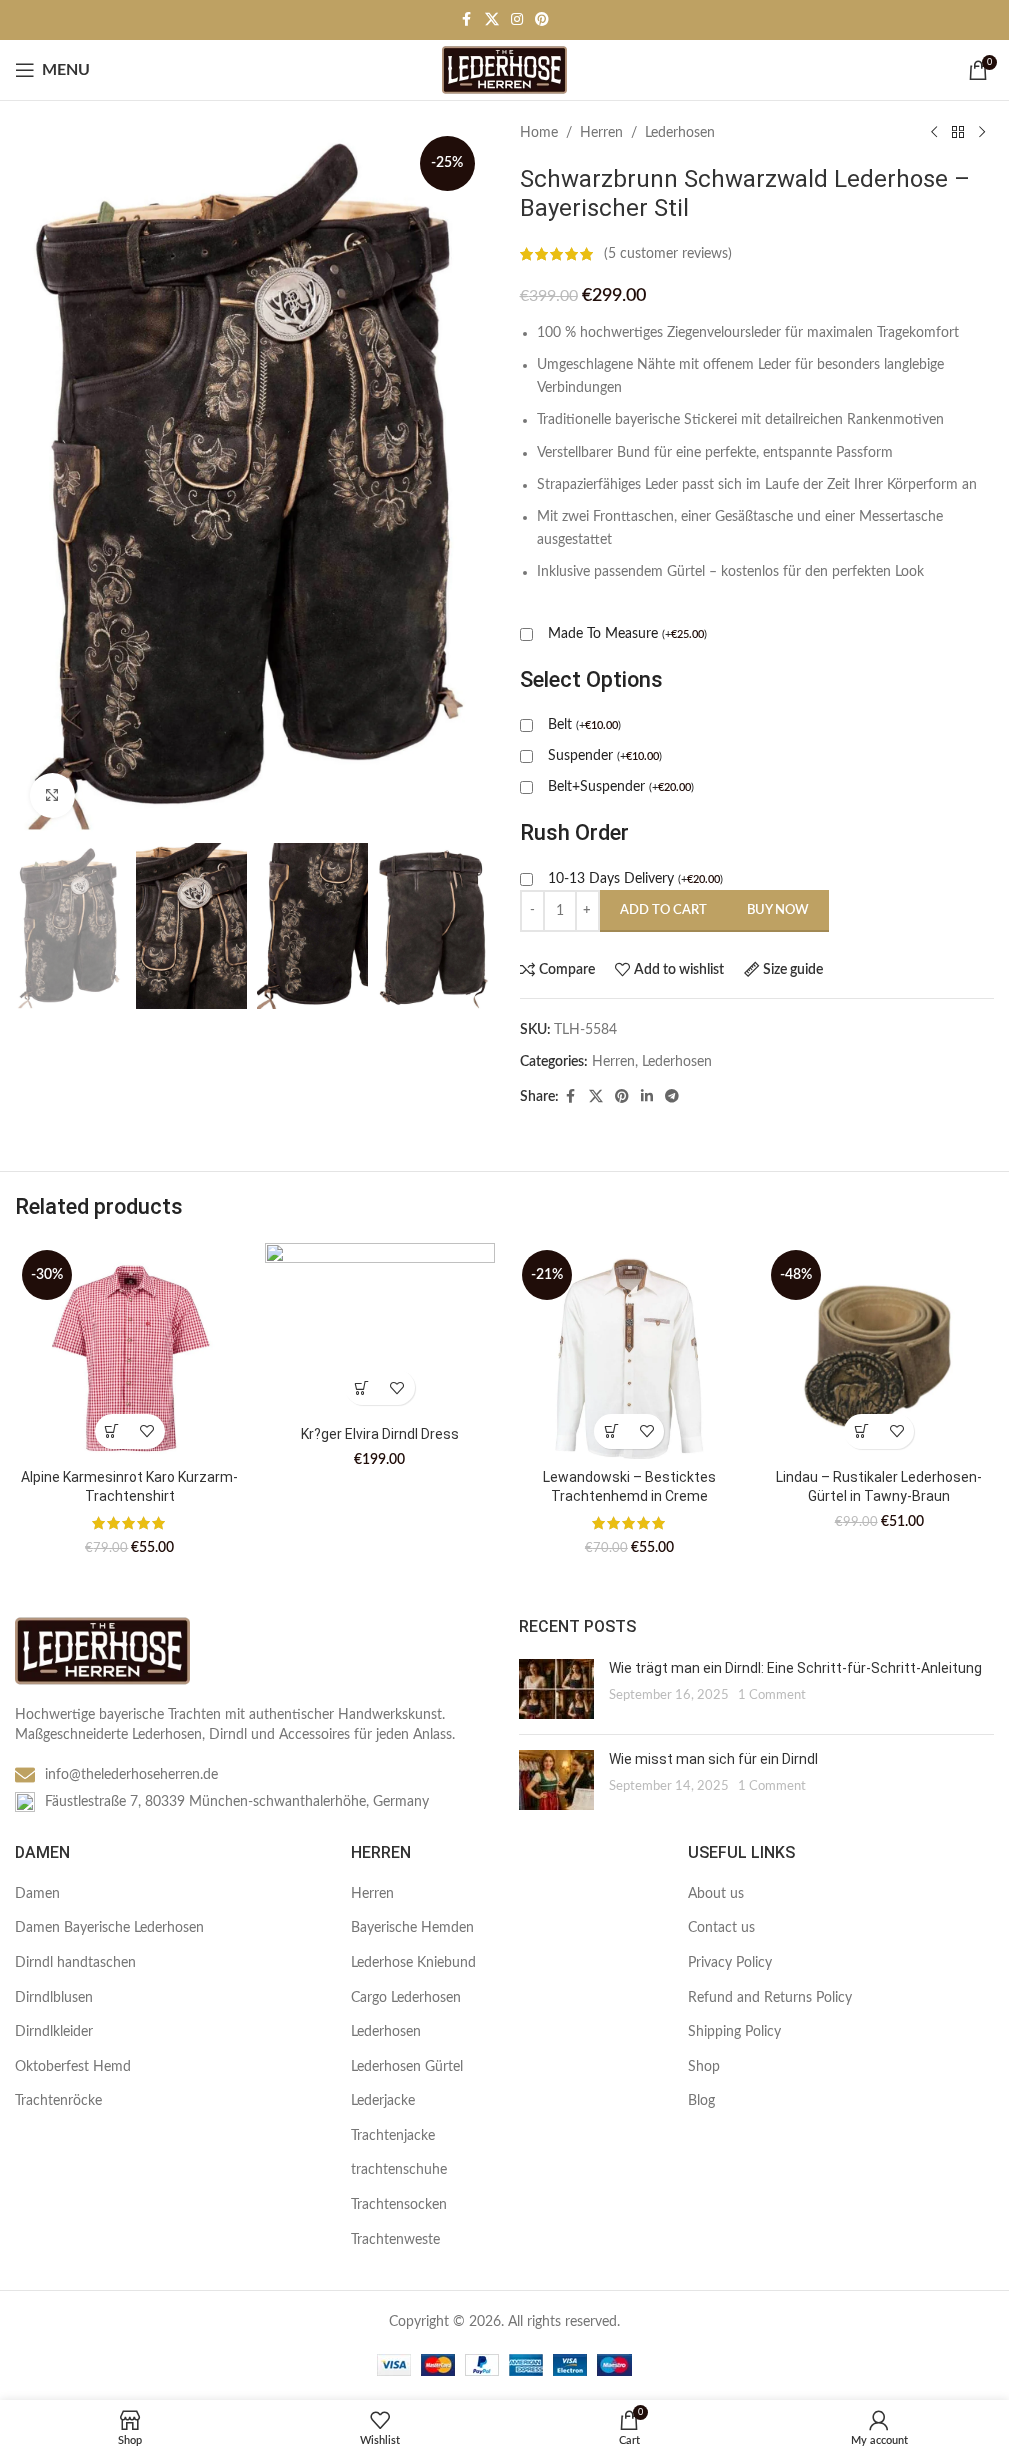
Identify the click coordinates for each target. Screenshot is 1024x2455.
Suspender (605, 756)
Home (539, 133)
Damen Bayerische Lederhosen (109, 1928)
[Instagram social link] (517, 20)
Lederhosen (680, 133)
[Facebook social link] (467, 20)
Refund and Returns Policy (770, 1998)
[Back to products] (958, 133)
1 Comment (772, 1695)
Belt (584, 725)
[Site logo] (504, 70)
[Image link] (102, 1651)
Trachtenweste (395, 2240)
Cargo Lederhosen (406, 1998)
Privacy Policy (730, 1963)
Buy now (778, 910)
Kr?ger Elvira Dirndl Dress (380, 1434)
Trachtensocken (399, 2205)
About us (716, 1894)
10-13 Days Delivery (635, 879)
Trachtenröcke (58, 2101)
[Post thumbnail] (556, 1689)
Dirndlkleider (54, 2032)
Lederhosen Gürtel (407, 2067)
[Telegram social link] (672, 1097)
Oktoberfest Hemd (73, 2067)
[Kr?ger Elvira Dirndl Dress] (380, 1329)
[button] (112, 1431)
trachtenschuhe (399, 2170)
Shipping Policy (734, 2032)
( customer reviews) (668, 254)
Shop (704, 2067)
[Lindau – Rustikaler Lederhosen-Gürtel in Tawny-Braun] (879, 1350)
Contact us (721, 1928)
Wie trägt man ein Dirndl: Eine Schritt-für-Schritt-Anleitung (795, 1668)
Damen (37, 1894)
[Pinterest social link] (542, 20)
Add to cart (663, 910)
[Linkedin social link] (647, 1097)
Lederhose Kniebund (413, 1963)
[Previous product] (934, 133)
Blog (701, 2101)
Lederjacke (383, 2101)
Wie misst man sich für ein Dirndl (713, 1759)
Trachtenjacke (393, 2136)
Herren (601, 133)
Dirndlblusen (54, 1998)
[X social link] (492, 20)
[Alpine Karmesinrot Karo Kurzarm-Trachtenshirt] (130, 1350)
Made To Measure (627, 634)
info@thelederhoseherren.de (131, 1775)
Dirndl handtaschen (75, 1963)
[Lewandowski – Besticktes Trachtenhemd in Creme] (630, 1350)
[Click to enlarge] (52, 795)
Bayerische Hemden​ (412, 1928)
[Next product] (982, 133)
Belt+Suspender (621, 787)
